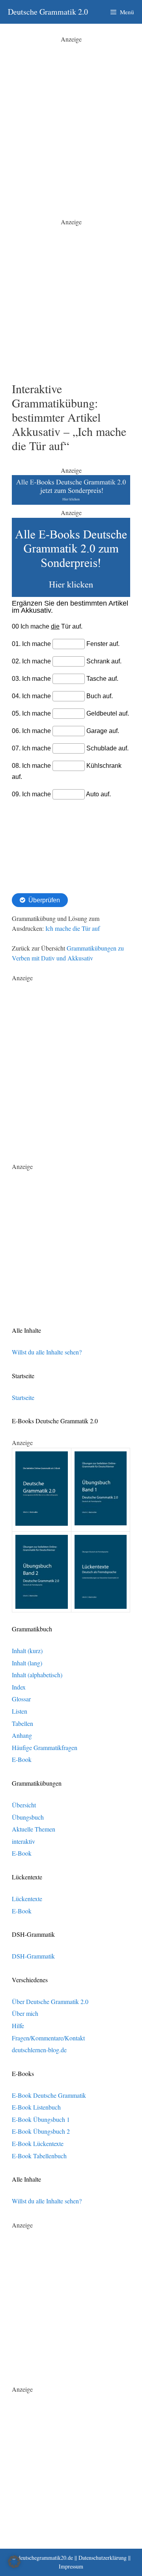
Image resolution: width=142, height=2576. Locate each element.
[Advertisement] (71, 115)
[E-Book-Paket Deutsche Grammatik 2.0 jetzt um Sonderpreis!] (71, 502)
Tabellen (22, 1723)
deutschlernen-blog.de (39, 2050)
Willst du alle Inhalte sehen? (47, 1352)
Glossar (21, 1699)
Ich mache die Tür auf (73, 928)
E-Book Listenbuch (36, 2107)
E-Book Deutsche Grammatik (49, 2095)
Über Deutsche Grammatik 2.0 (50, 2001)
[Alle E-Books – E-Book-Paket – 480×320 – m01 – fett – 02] (71, 594)
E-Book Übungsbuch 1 (41, 2119)
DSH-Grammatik (33, 1956)
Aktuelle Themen (34, 1829)
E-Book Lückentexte (38, 2143)
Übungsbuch (28, 1817)
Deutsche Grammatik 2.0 (48, 12)
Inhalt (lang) (27, 1663)
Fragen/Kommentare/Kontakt (48, 2038)
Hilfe (18, 2026)
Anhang (22, 1735)
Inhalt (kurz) (27, 1651)
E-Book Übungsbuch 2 (41, 2131)
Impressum (71, 2566)
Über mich (25, 2013)
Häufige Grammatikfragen (45, 1747)
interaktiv (23, 1841)
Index (19, 1687)
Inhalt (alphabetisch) (37, 1675)
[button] (14, 2562)
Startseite (23, 1397)
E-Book (22, 1759)
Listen (20, 1711)
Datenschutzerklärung (103, 2558)
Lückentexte (27, 1899)
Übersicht (24, 1805)
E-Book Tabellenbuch (39, 2156)
